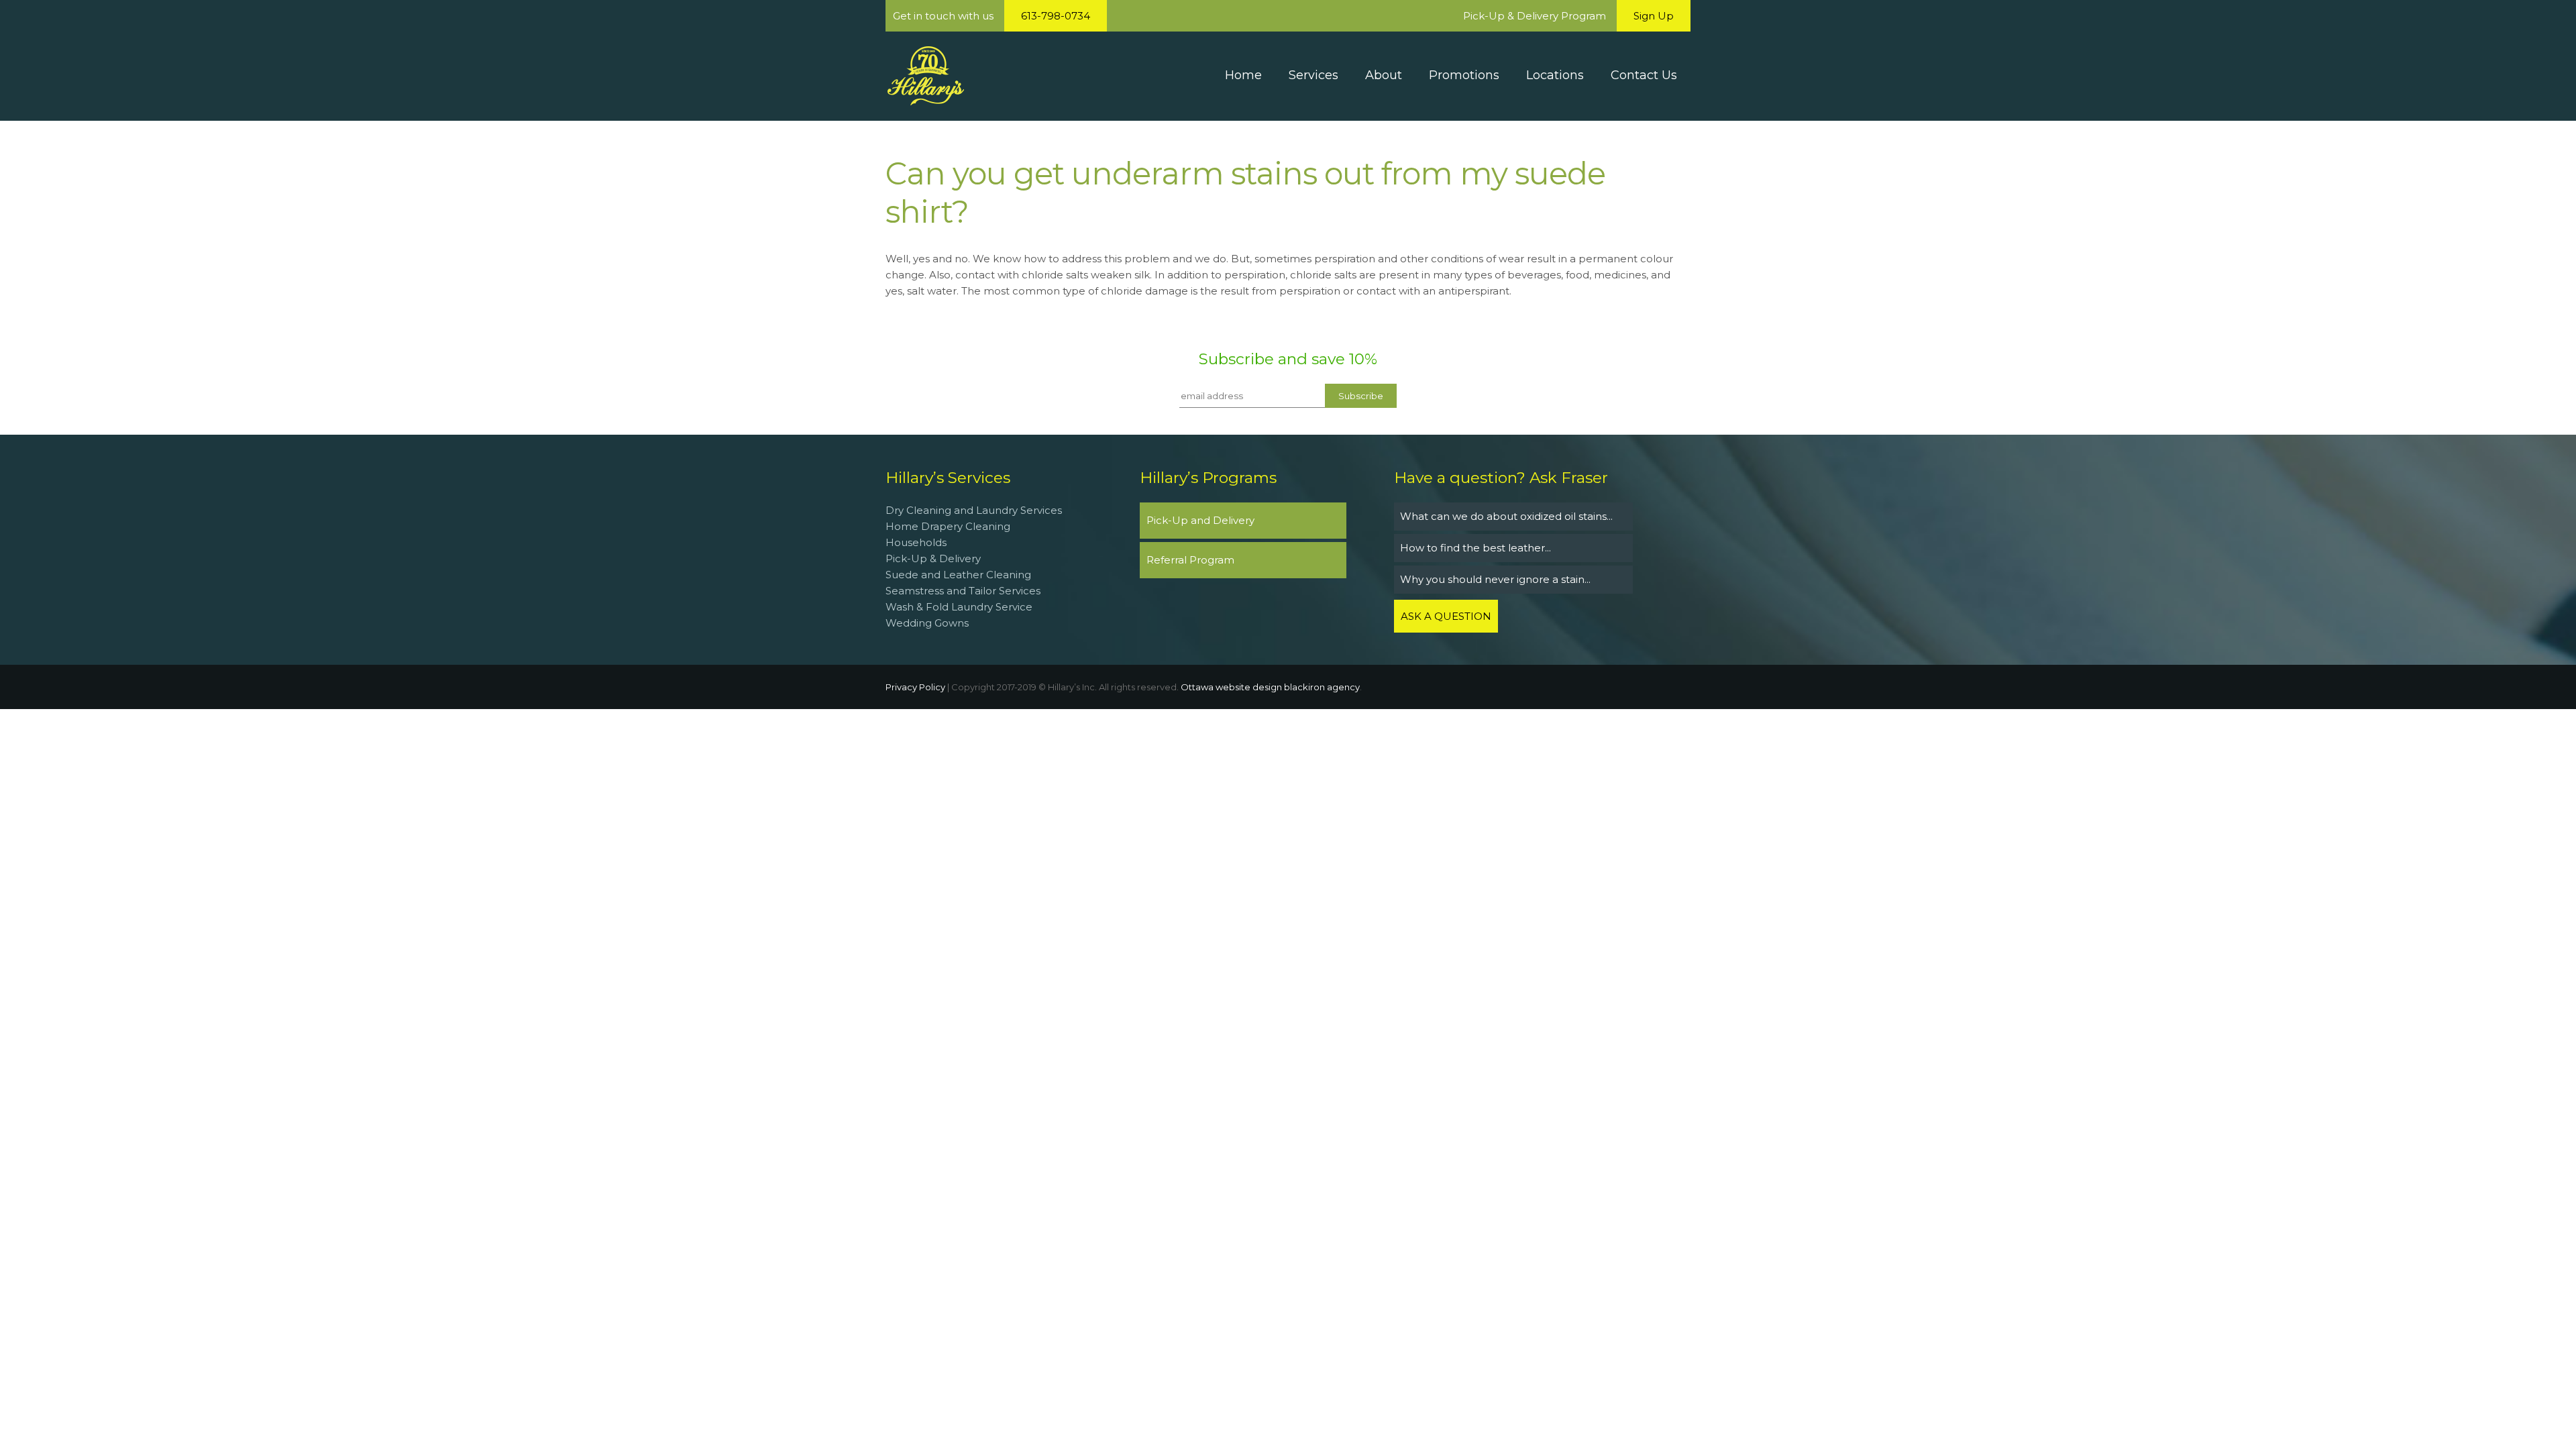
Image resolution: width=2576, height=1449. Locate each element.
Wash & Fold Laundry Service (959, 607)
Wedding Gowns (927, 623)
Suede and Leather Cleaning (958, 575)
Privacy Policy (915, 687)
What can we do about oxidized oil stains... (1506, 516)
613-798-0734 (1056, 16)
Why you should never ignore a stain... (1495, 579)
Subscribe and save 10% (1288, 359)
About (1384, 75)
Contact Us (1644, 75)
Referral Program (1190, 560)
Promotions (1464, 75)
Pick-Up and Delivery (1200, 520)
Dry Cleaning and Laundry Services (974, 510)
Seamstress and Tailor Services (964, 591)
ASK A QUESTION (1446, 616)
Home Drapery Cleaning (948, 526)
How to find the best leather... (1475, 548)
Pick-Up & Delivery (933, 558)
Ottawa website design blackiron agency (1270, 687)
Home (1243, 75)
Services (1313, 75)
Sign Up (1654, 16)
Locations (1555, 75)
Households (916, 542)
